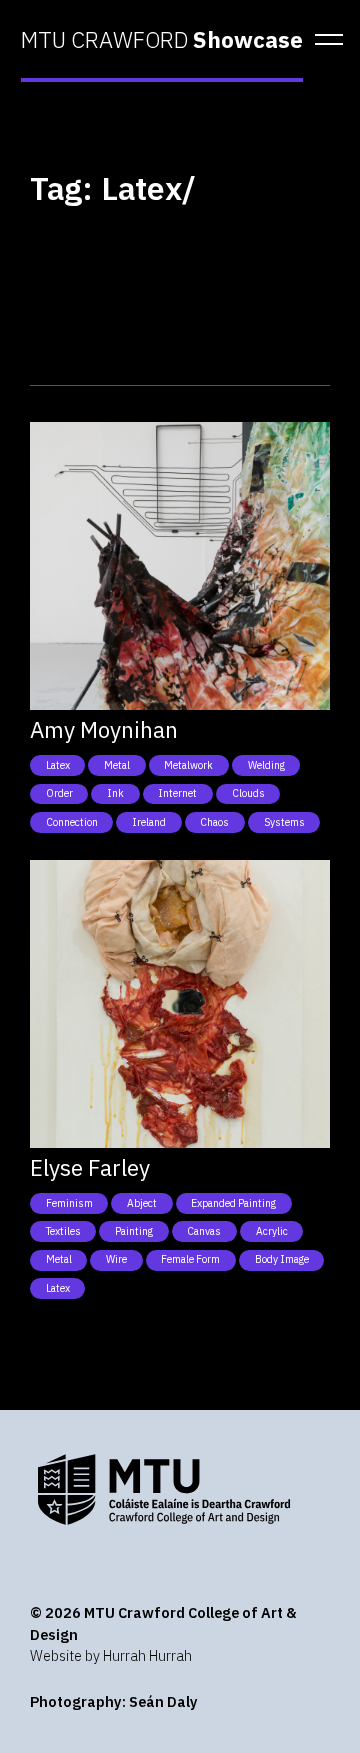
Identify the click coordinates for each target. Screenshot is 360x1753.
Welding (266, 765)
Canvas (204, 1231)
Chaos (214, 822)
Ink (115, 793)
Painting (134, 1231)
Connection (72, 822)
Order (59, 793)
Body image (282, 1259)
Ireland (149, 822)
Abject (142, 1203)
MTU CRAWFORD (162, 39)
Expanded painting (233, 1203)
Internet (177, 793)
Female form (190, 1259)
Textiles (63, 1231)
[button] (322, 40)
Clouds (248, 793)
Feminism (69, 1203)
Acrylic (272, 1231)
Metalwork (188, 765)
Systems (284, 822)
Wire (116, 1259)
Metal (117, 765)
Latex (58, 765)
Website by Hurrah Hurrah (111, 1655)
